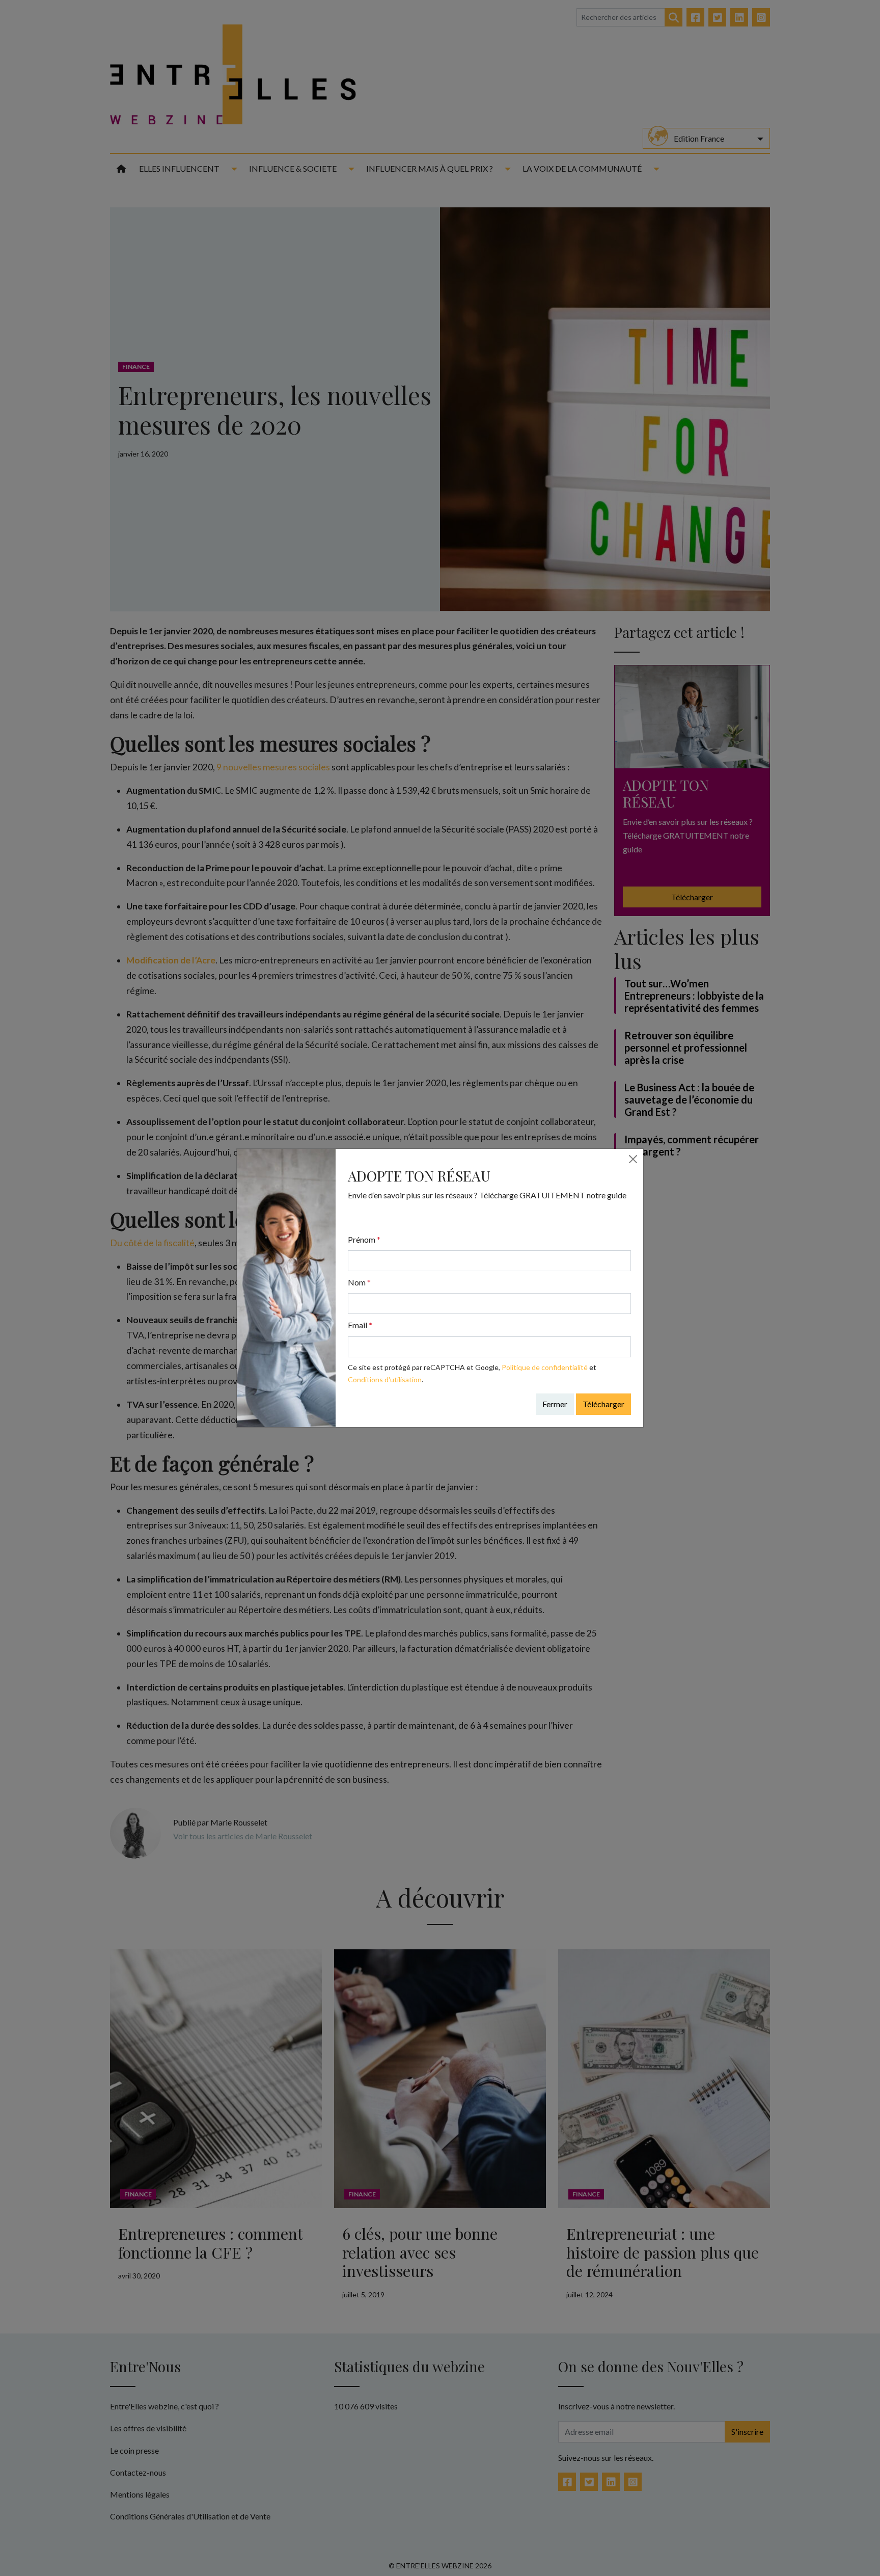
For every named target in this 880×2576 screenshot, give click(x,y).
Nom (359, 1282)
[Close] (633, 1159)
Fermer (555, 1404)
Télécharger (603, 1404)
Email (360, 1325)
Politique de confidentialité (545, 1367)
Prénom (364, 1239)
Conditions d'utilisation (385, 1379)
